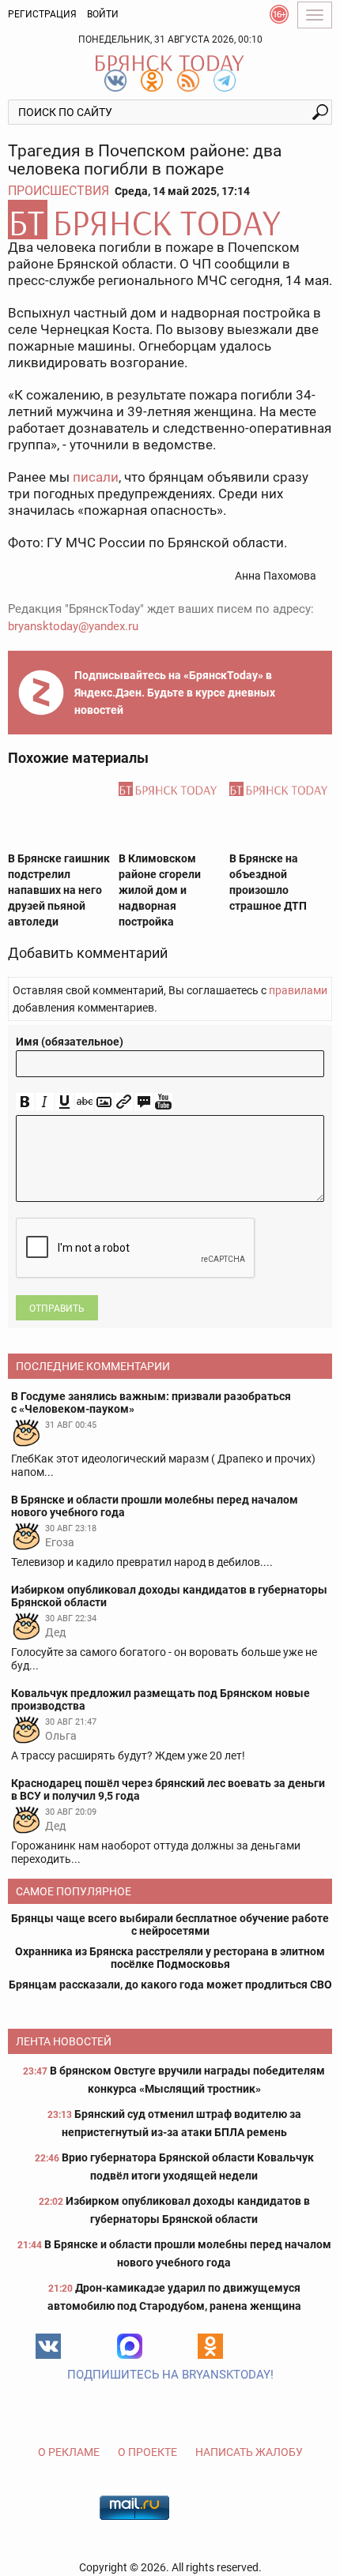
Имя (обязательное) (70, 1042)
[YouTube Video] (163, 1102)
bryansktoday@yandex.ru (73, 626)
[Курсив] (45, 1102)
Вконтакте (48, 2346)
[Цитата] (144, 1102)
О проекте (147, 2452)
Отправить (57, 1309)
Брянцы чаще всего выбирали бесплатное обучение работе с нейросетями (170, 1924)
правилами (298, 990)
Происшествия (59, 191)
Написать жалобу (249, 2452)
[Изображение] (104, 1102)
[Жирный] (25, 1102)
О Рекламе (69, 2452)
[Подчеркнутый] (64, 1102)
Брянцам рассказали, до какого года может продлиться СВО (170, 1985)
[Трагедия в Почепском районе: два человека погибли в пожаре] (170, 220)
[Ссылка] (124, 1102)
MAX (130, 2346)
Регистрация (42, 14)
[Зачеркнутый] (84, 1102)
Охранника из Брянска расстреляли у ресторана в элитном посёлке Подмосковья (170, 1958)
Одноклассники (210, 2346)
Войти (103, 14)
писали (96, 477)
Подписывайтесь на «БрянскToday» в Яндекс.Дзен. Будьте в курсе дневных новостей (175, 693)
